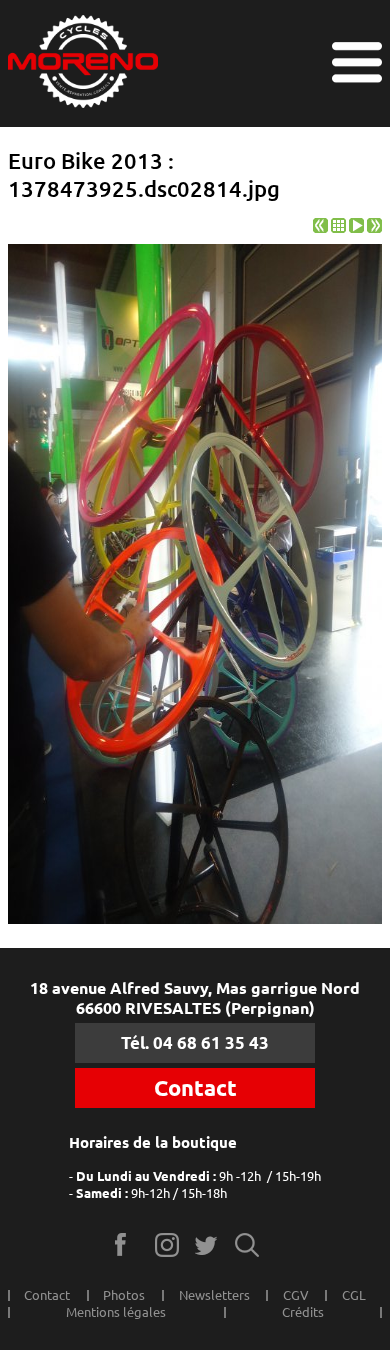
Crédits (303, 1312)
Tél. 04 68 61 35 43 (195, 1042)
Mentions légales (116, 1312)
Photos (124, 1295)
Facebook (127, 1244)
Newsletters (214, 1295)
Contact (195, 1088)
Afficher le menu (357, 62)
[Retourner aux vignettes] (338, 228)
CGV (296, 1295)
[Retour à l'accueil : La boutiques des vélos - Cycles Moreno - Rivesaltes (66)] (83, 63)
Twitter (207, 1244)
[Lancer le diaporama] (356, 228)
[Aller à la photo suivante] (374, 228)
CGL (354, 1295)
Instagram (167, 1244)
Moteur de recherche (247, 1244)
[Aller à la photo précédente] (320, 228)
